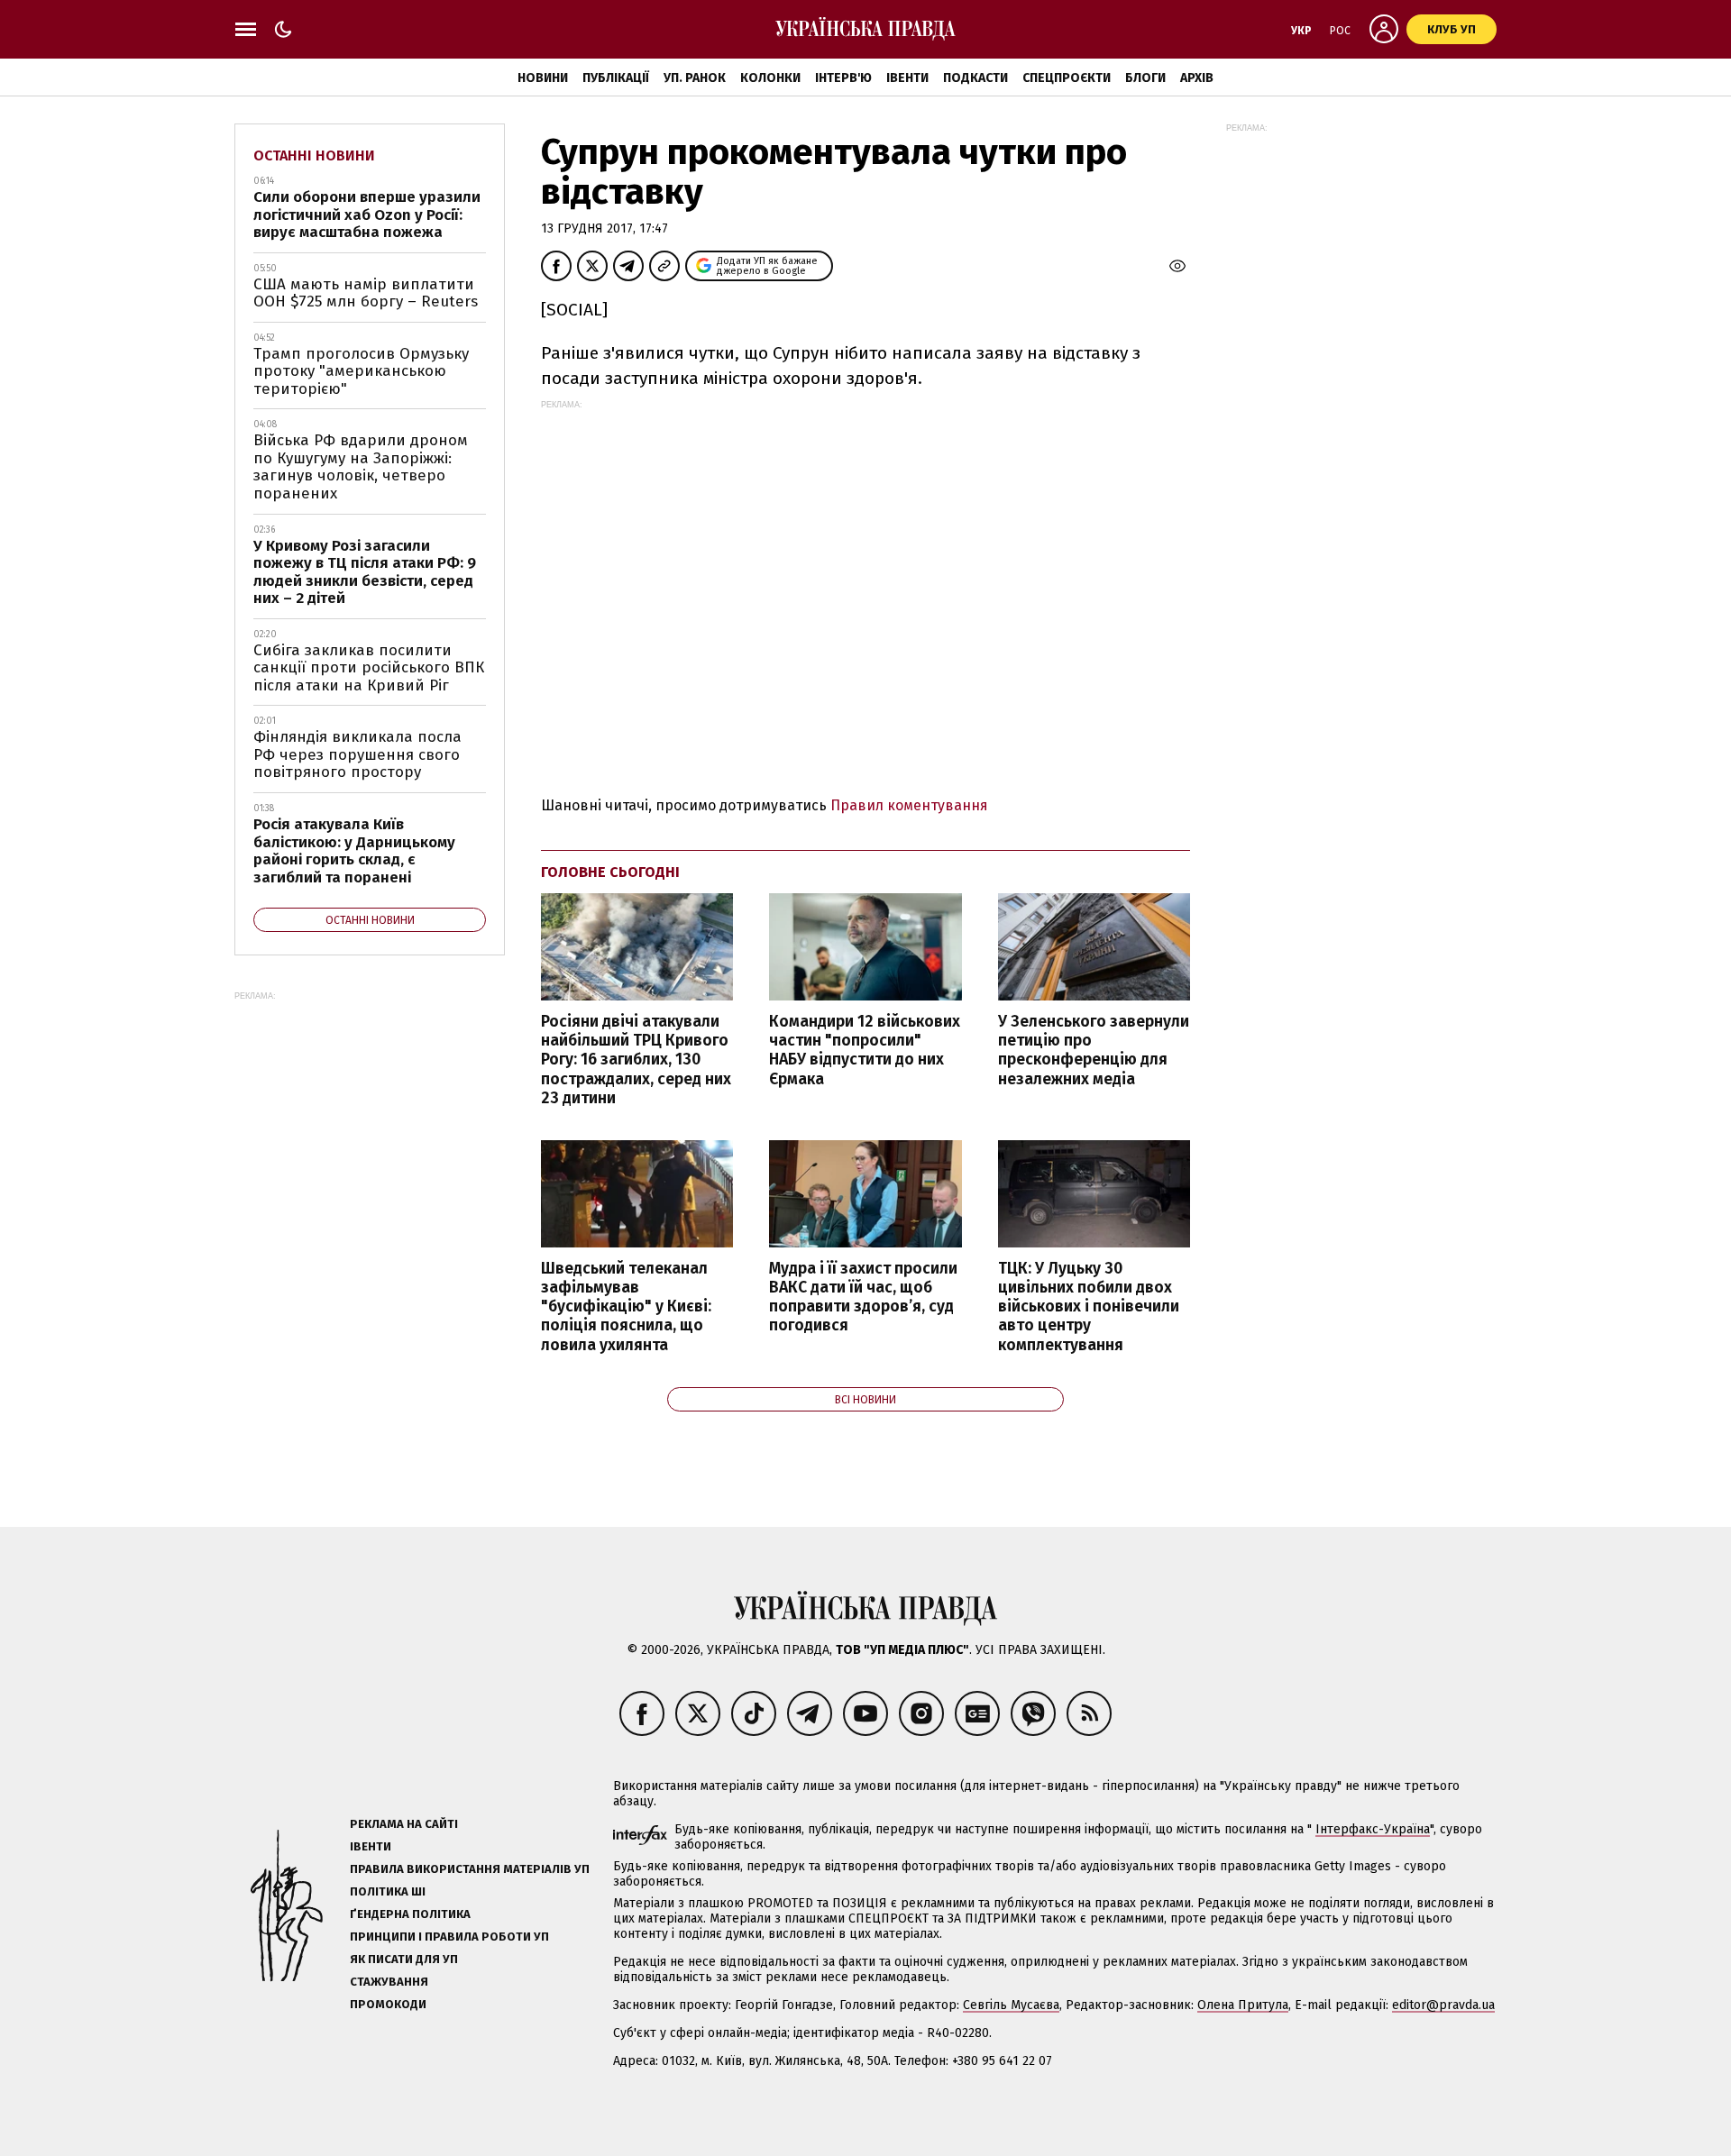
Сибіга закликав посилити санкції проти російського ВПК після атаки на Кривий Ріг (369, 668)
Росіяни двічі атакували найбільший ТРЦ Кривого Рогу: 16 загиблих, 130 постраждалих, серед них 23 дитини (636, 1060)
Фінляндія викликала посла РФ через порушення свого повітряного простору (357, 754)
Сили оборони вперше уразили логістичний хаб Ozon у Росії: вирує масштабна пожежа (367, 215)
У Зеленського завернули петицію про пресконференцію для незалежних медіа (1094, 1050)
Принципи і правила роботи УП (449, 1937)
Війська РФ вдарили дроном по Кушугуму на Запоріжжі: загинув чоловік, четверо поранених (361, 467)
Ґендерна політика (410, 1914)
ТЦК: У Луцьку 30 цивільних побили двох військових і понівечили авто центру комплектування (1089, 1307)
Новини (543, 78)
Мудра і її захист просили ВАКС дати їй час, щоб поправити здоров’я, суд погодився (863, 1297)
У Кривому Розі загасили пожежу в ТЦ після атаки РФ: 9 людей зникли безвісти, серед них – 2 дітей (365, 572)
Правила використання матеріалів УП (470, 1869)
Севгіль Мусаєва (1011, 2005)
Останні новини (314, 155)
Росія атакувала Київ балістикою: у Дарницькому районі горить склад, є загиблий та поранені (354, 851)
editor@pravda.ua (1443, 2005)
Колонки (770, 78)
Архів (1197, 78)
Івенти (907, 78)
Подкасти (975, 78)
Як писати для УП (404, 1959)
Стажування (389, 1982)
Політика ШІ (388, 1891)
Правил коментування (909, 805)
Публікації (616, 78)
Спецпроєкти (1067, 78)
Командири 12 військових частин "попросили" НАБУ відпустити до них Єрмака (865, 1050)
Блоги (1145, 78)
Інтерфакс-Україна (1373, 1829)
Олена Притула (1243, 2005)
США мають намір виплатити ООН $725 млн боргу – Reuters (366, 293)
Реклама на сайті (404, 1824)
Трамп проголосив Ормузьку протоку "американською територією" (361, 371)
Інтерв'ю (843, 78)
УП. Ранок (695, 78)
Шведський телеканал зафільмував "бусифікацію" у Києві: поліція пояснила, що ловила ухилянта (626, 1307)
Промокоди (388, 2004)
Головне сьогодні (610, 872)
